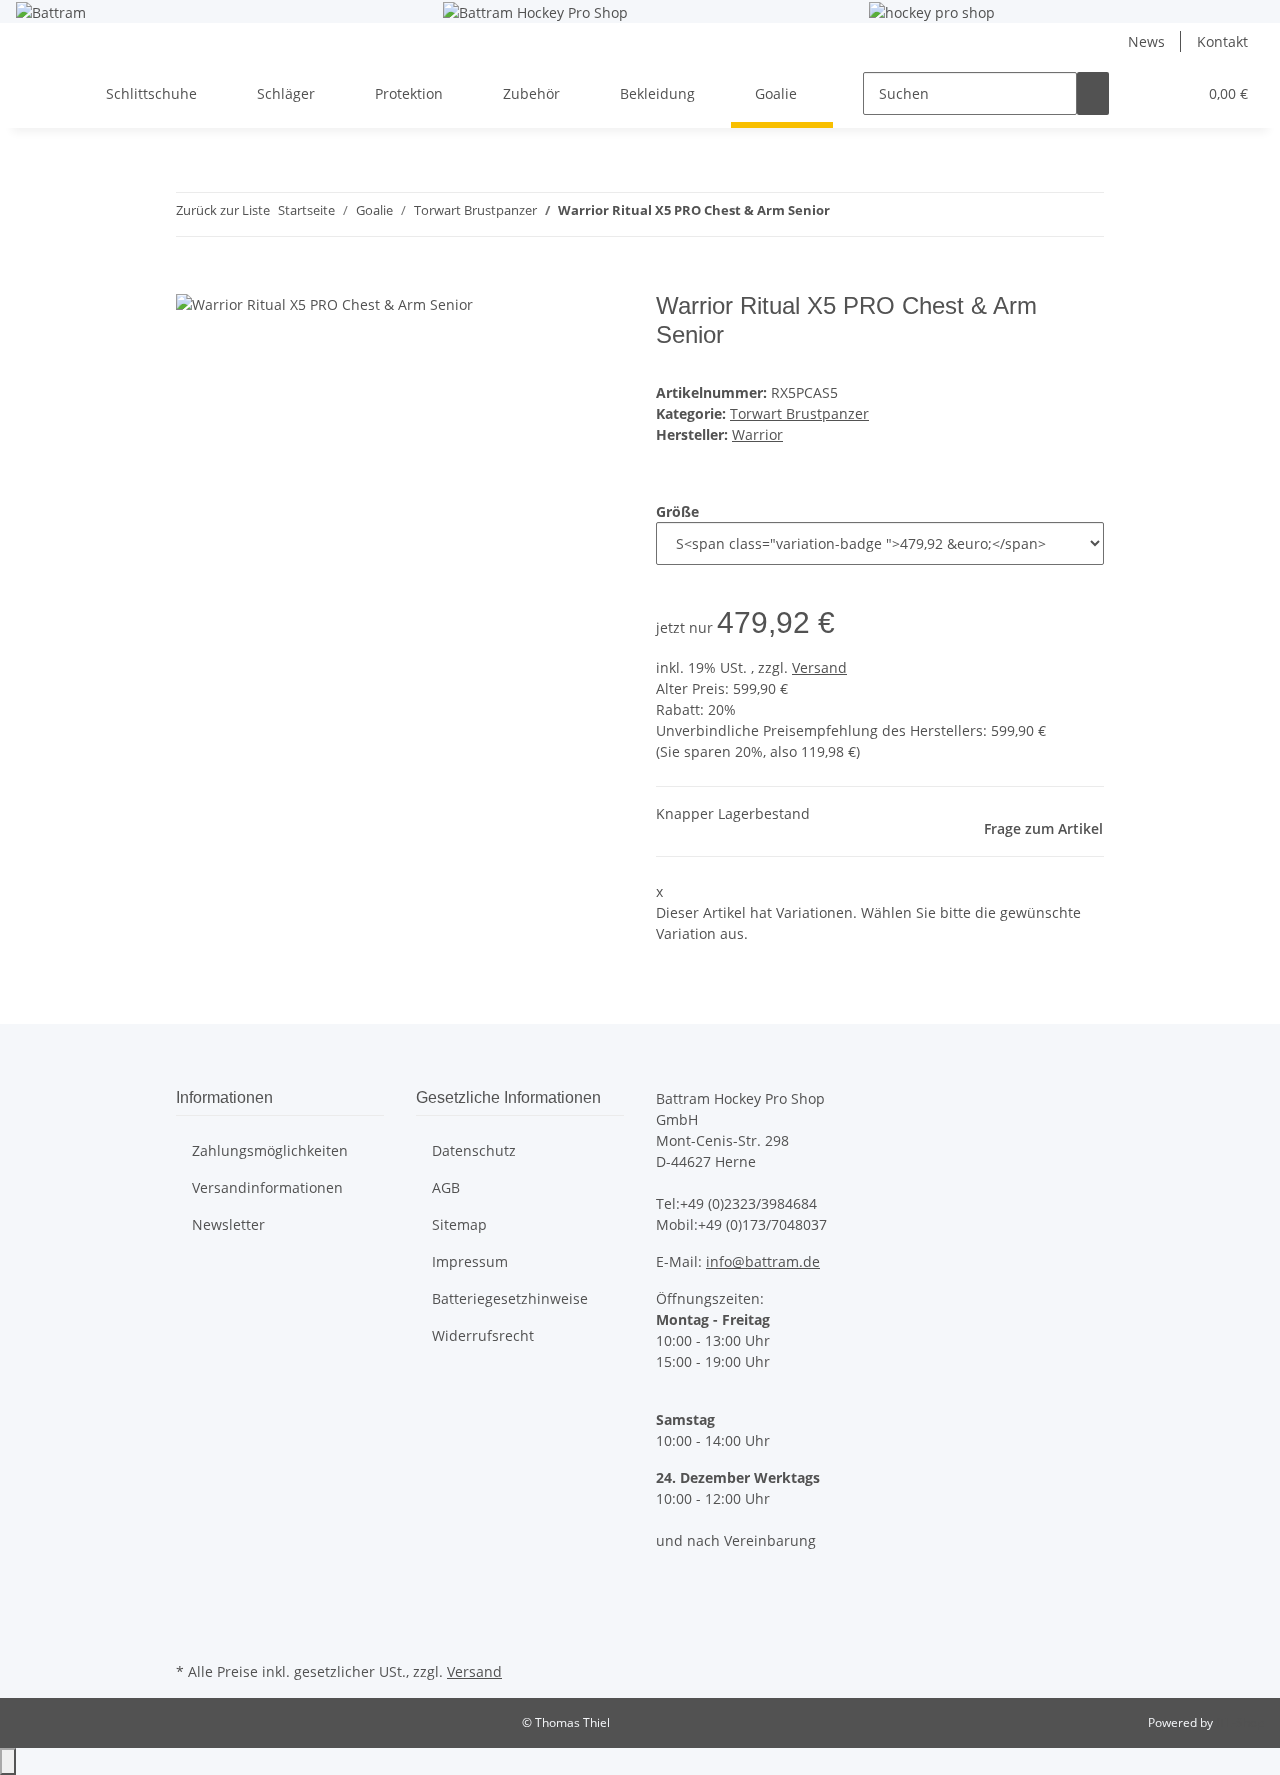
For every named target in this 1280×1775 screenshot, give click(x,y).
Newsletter (228, 1224)
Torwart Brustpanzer (799, 413)
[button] (1141, 93)
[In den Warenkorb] (192, 281)
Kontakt (1222, 41)
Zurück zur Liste (223, 210)
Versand (819, 667)
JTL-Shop (1240, 1722)
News (1146, 41)
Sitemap (459, 1224)
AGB (446, 1187)
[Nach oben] (8, 1761)
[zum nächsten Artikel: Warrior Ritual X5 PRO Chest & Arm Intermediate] (882, 214)
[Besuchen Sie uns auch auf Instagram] (192, 1610)
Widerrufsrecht (483, 1335)
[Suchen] (1093, 93)
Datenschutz (474, 1150)
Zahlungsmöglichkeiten (270, 1150)
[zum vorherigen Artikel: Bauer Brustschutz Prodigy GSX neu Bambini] (846, 214)
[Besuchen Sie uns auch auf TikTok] (192, 1634)
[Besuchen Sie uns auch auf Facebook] (192, 1587)
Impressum (470, 1261)
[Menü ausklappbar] (41, 77)
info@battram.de (763, 1261)
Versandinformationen (267, 1187)
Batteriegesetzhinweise (510, 1298)
